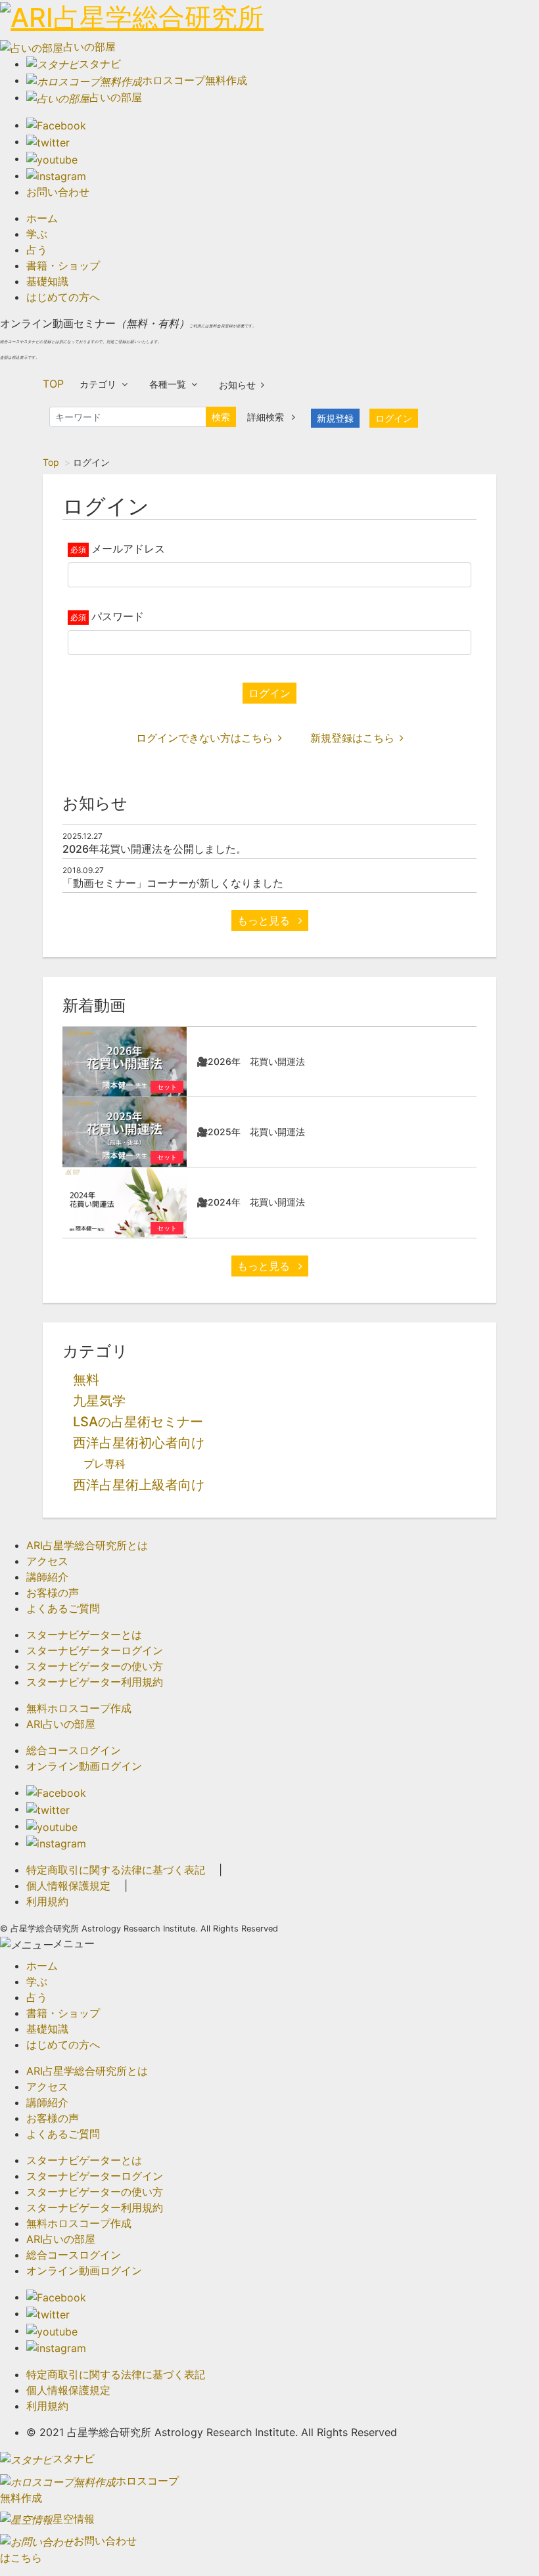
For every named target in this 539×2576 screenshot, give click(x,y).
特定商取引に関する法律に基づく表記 (116, 1870)
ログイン (394, 418)
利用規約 (47, 1901)
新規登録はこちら (352, 738)
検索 (221, 417)
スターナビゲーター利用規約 (95, 1682)
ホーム (42, 218)
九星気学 (99, 1401)
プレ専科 (105, 1464)
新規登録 (335, 418)
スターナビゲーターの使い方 (95, 1666)
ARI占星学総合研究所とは (87, 1545)
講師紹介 (47, 1577)
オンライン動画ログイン (84, 1766)
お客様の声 (53, 1593)
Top (51, 462)
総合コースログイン (74, 1750)
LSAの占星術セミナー (138, 1422)
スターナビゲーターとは (84, 1635)
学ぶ (37, 234)
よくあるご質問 (63, 1608)
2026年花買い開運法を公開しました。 (154, 849)
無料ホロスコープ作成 (79, 1708)
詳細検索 (267, 417)
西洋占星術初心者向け (139, 1443)
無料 (86, 1380)
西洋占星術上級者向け (139, 1485)
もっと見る (265, 920)
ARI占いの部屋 (61, 1724)
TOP (53, 384)
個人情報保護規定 (68, 1886)
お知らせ (237, 385)
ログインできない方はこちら (204, 738)
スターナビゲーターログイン (95, 1650)
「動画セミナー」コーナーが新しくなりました (173, 883)
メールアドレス (128, 549)
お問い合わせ (58, 192)
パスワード (118, 616)
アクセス (47, 1561)
